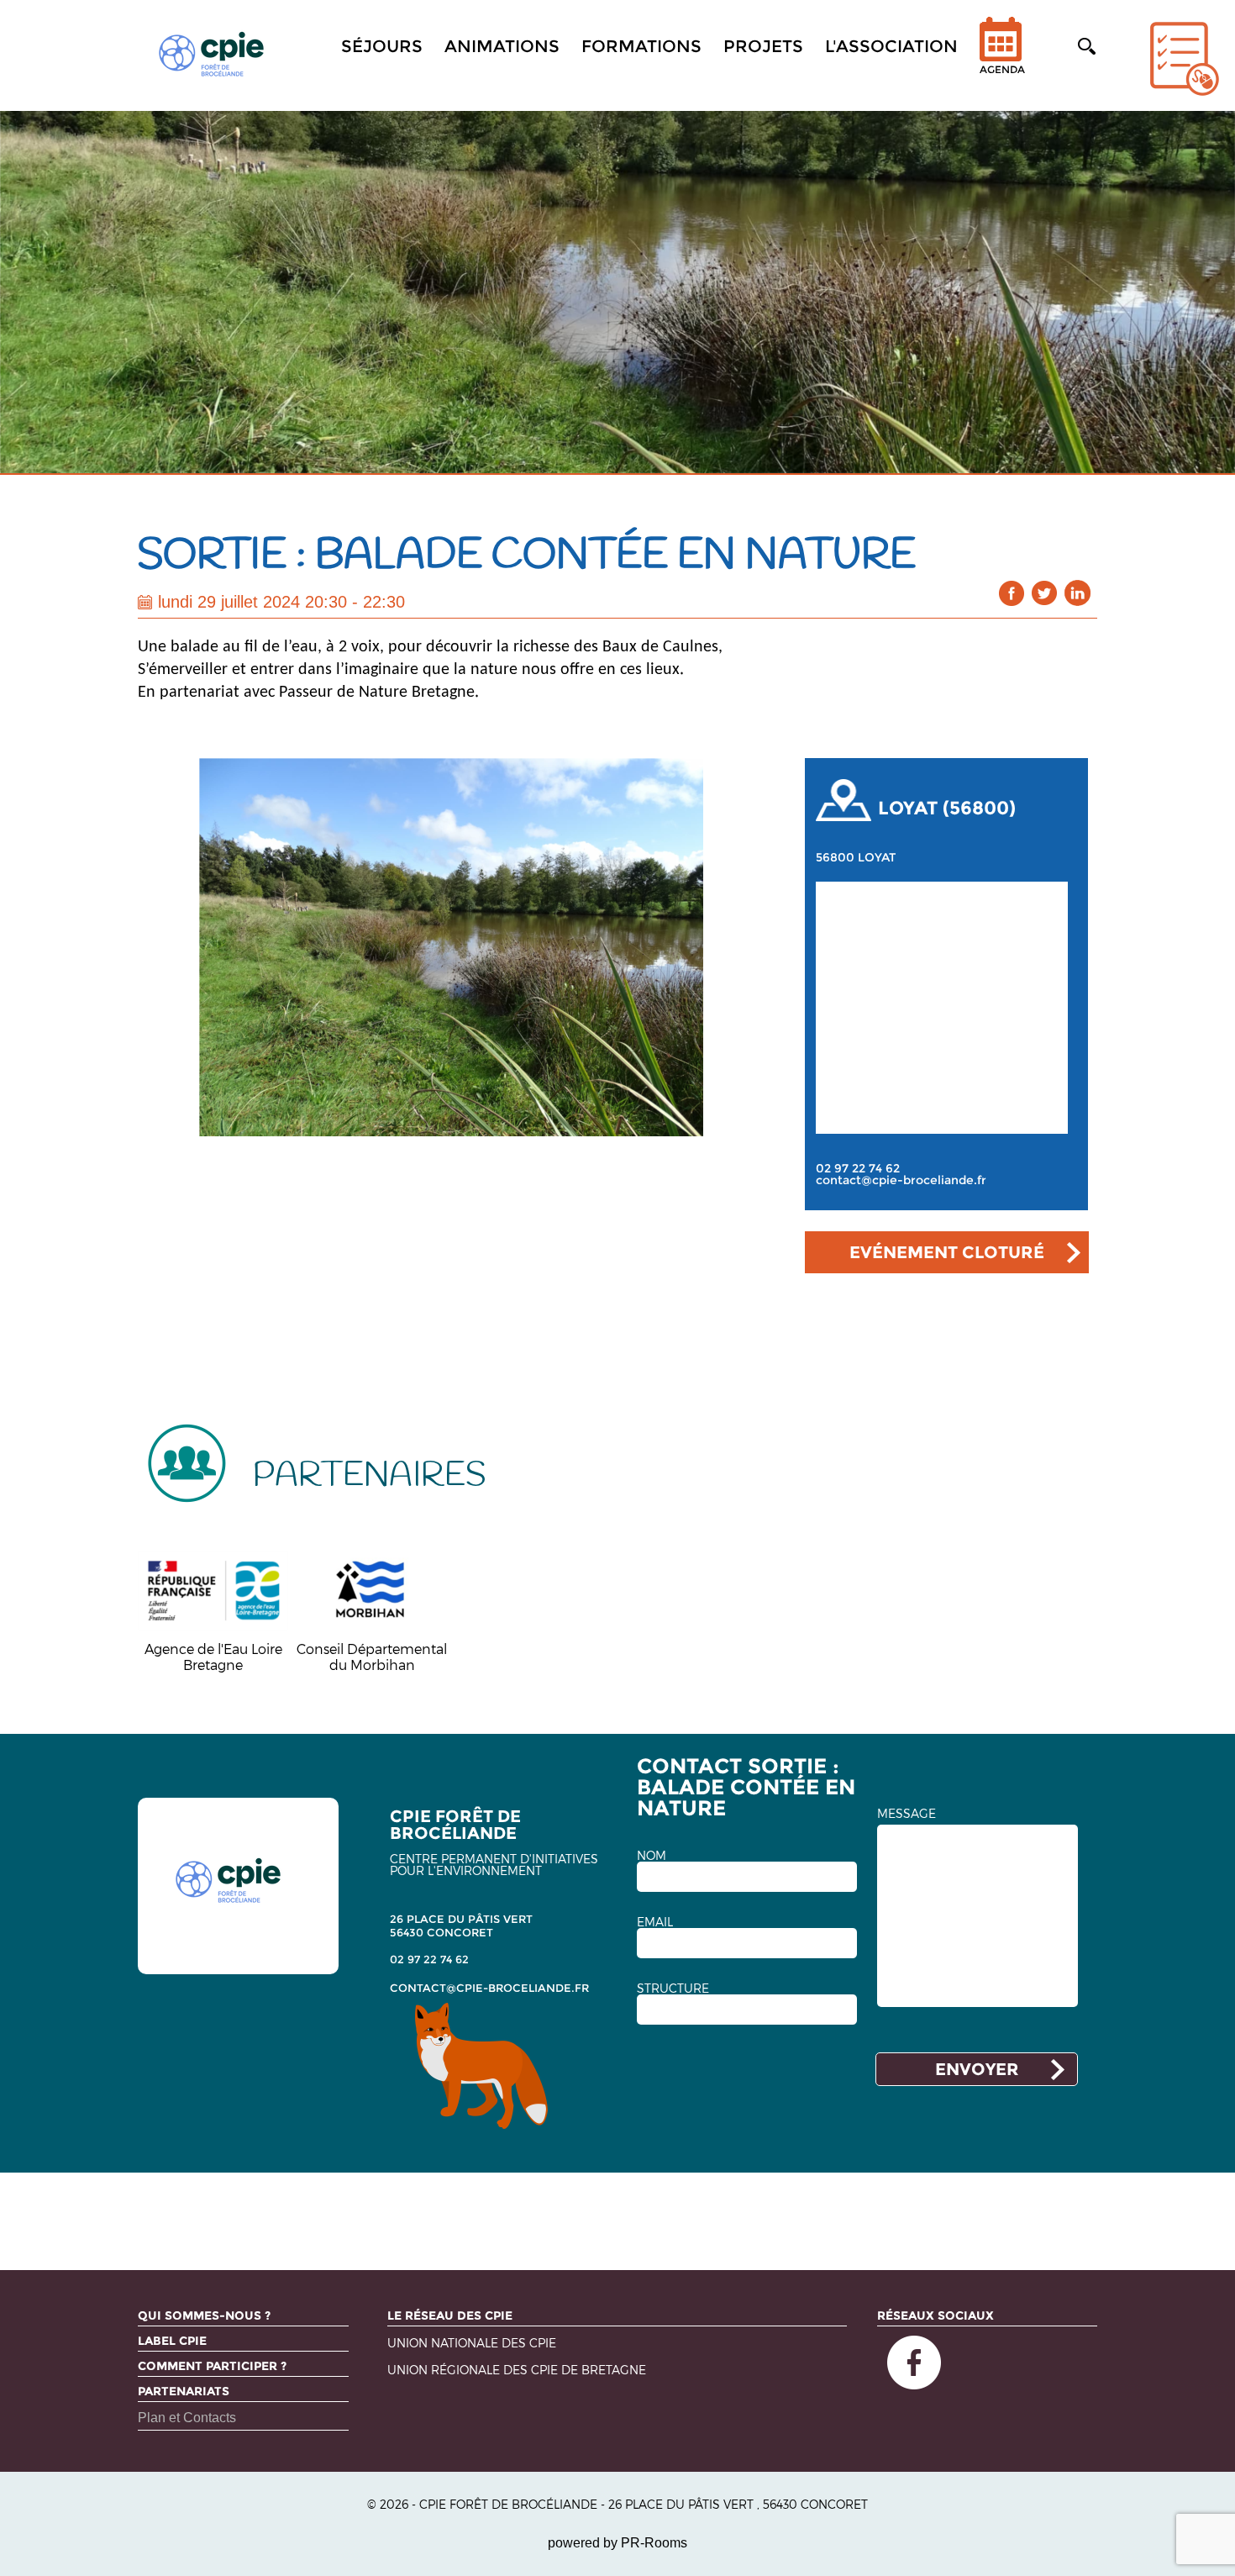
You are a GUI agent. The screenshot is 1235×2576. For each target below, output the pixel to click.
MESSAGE (907, 1814)
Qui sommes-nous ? (204, 2315)
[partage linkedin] (1077, 593)
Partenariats (184, 2391)
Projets (763, 46)
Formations (641, 46)
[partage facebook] (1012, 593)
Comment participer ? (212, 2366)
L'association (891, 46)
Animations (502, 46)
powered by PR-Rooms (617, 2543)
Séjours (382, 46)
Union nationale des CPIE (472, 2344)
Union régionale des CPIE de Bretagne (517, 2371)
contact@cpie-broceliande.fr (901, 1180)
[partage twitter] (1045, 593)
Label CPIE (172, 2341)
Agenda (1002, 69)
